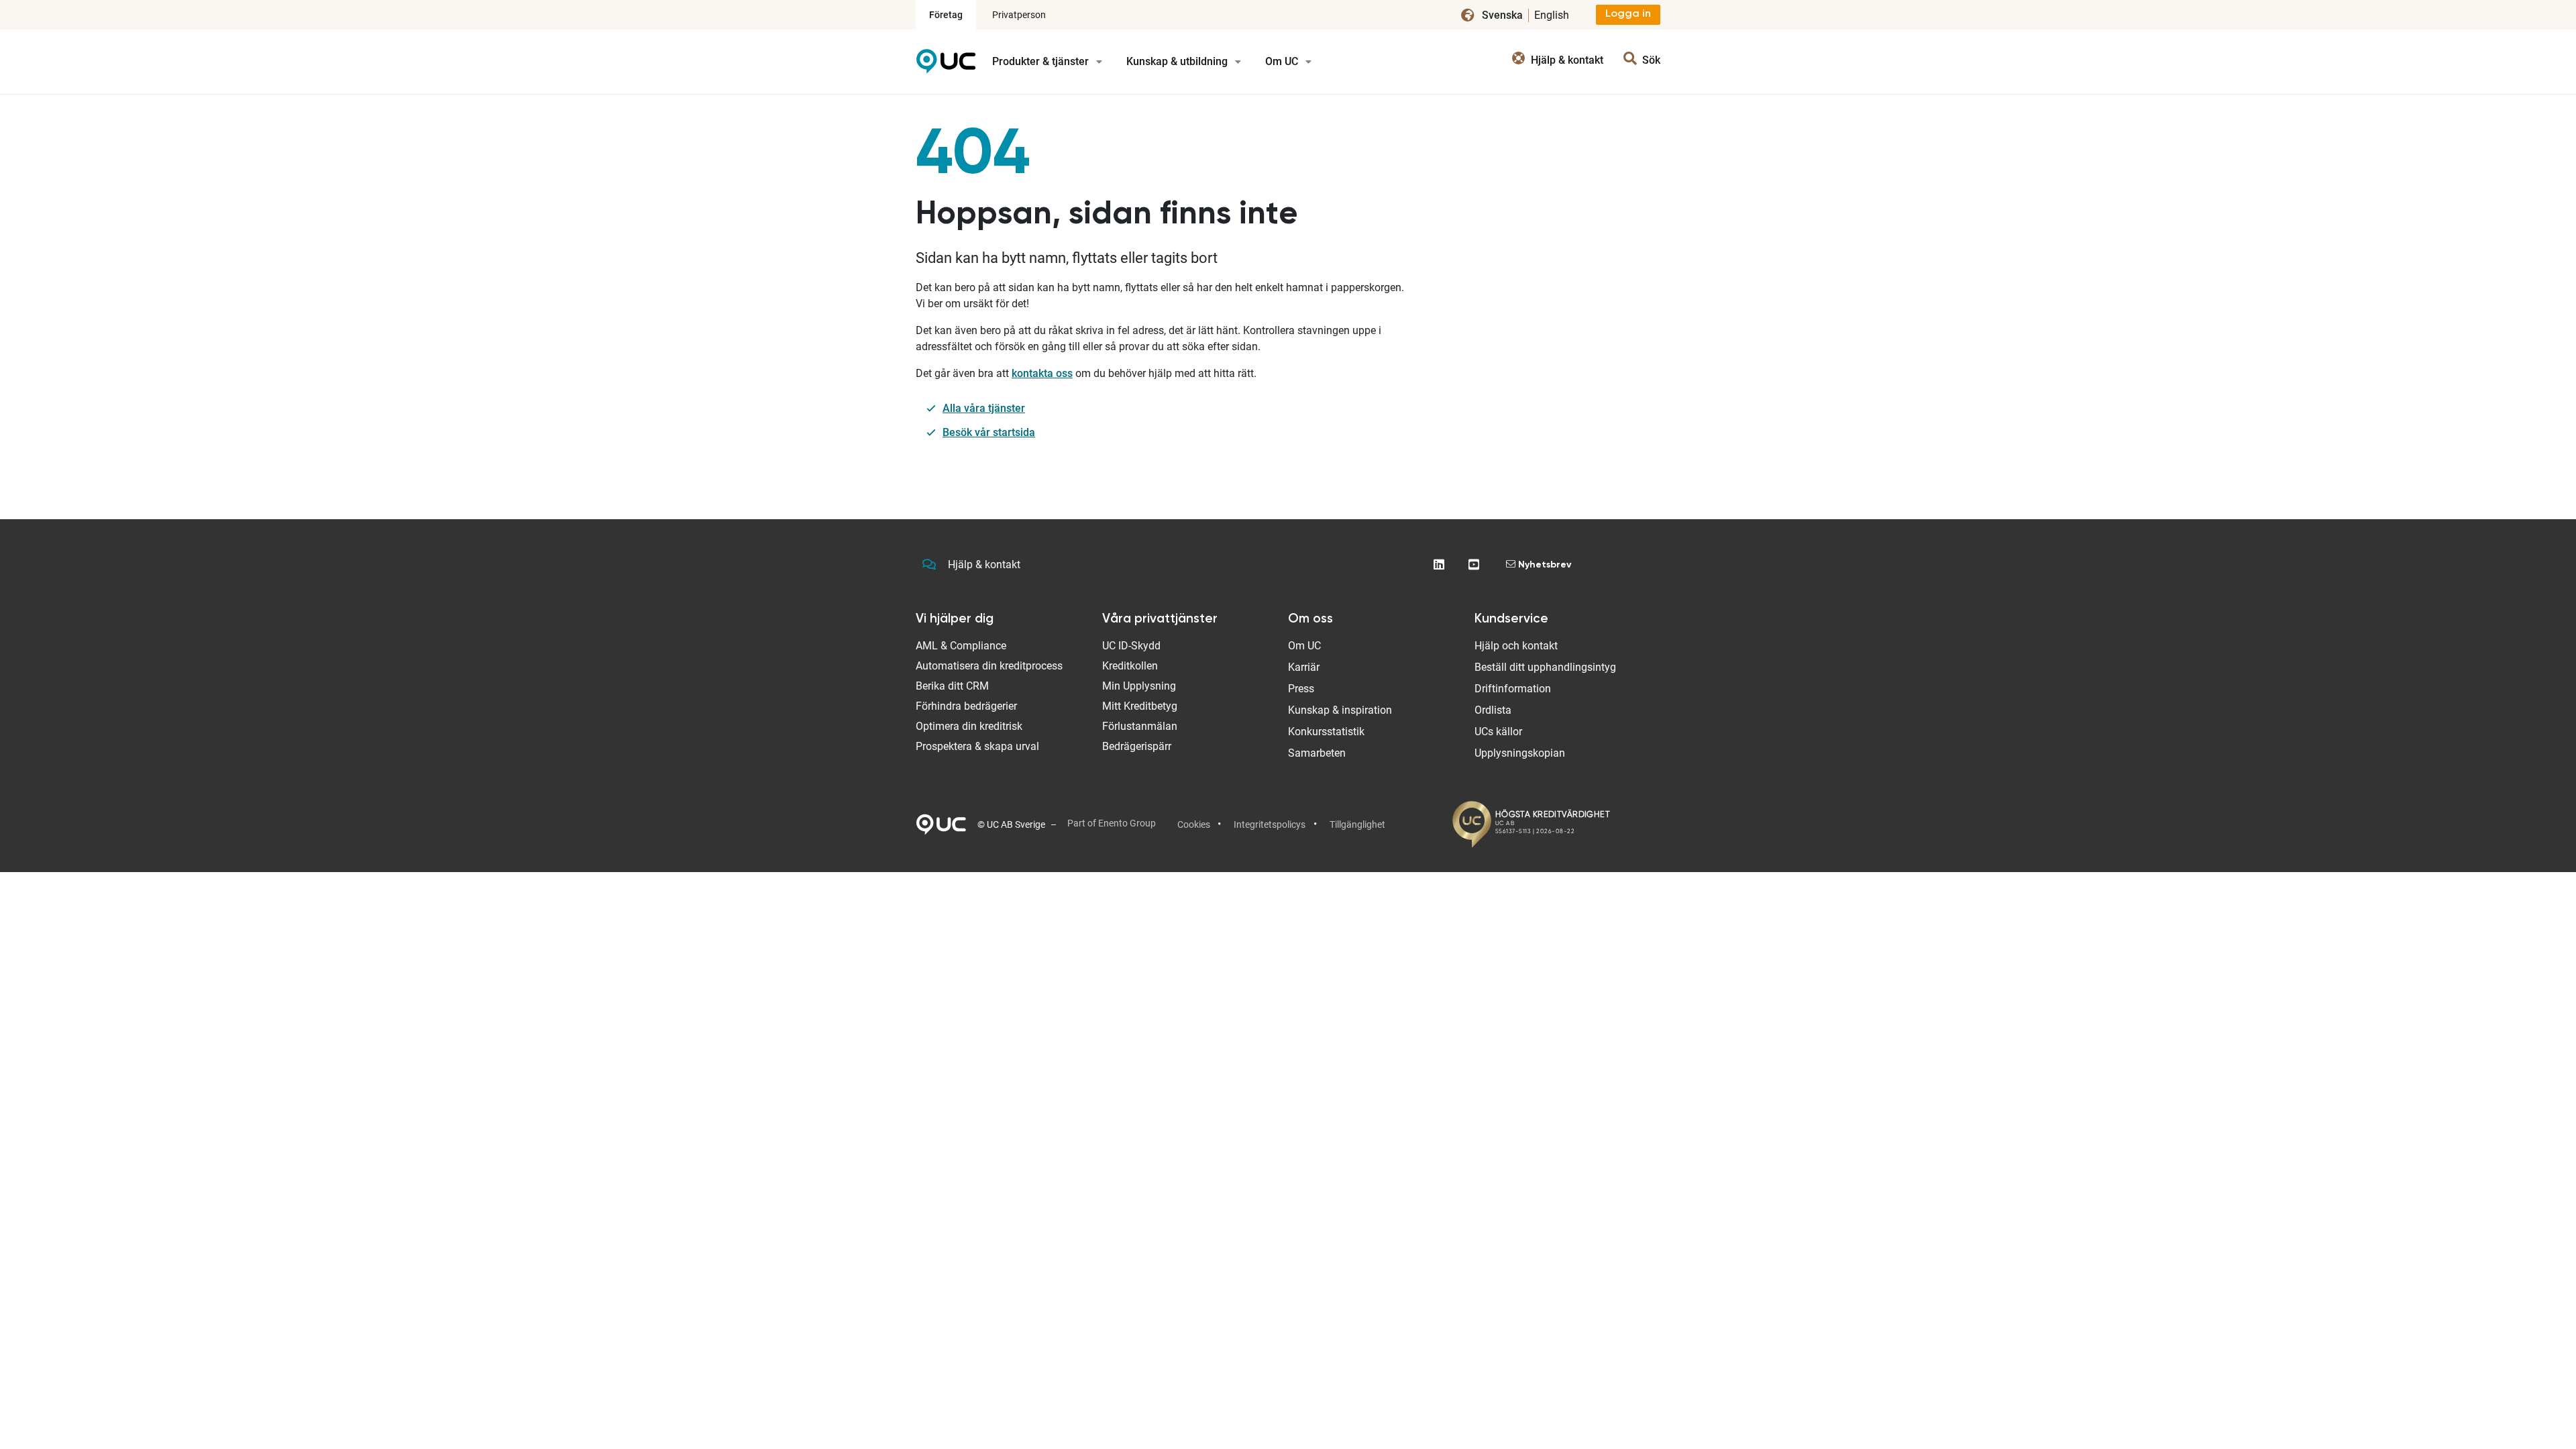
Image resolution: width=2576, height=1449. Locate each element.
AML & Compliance (961, 646)
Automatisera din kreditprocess (989, 666)
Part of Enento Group (1112, 823)
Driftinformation (1513, 689)
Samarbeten (1317, 753)
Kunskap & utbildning (1178, 61)
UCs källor (1498, 732)
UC (946, 66)
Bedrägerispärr (1137, 746)
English (1552, 15)
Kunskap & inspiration (1340, 710)
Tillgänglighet (1357, 824)
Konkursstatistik (1326, 732)
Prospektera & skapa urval (977, 746)
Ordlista (1493, 710)
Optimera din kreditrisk (969, 726)
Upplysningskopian (1520, 753)
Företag (946, 15)
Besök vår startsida (989, 432)
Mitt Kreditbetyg (1140, 706)
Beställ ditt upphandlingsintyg (1545, 667)
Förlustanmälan (1140, 726)
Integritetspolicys (1270, 824)
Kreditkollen (1130, 666)
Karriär (1304, 667)
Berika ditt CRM (952, 686)
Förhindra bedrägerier (966, 706)
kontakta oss (1042, 373)
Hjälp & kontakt (984, 565)
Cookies (1194, 824)
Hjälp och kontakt (1516, 646)
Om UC (1283, 61)
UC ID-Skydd (1131, 646)
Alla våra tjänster (984, 408)
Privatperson (1019, 15)
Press (1301, 689)
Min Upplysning (1139, 686)
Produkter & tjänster (1042, 61)
